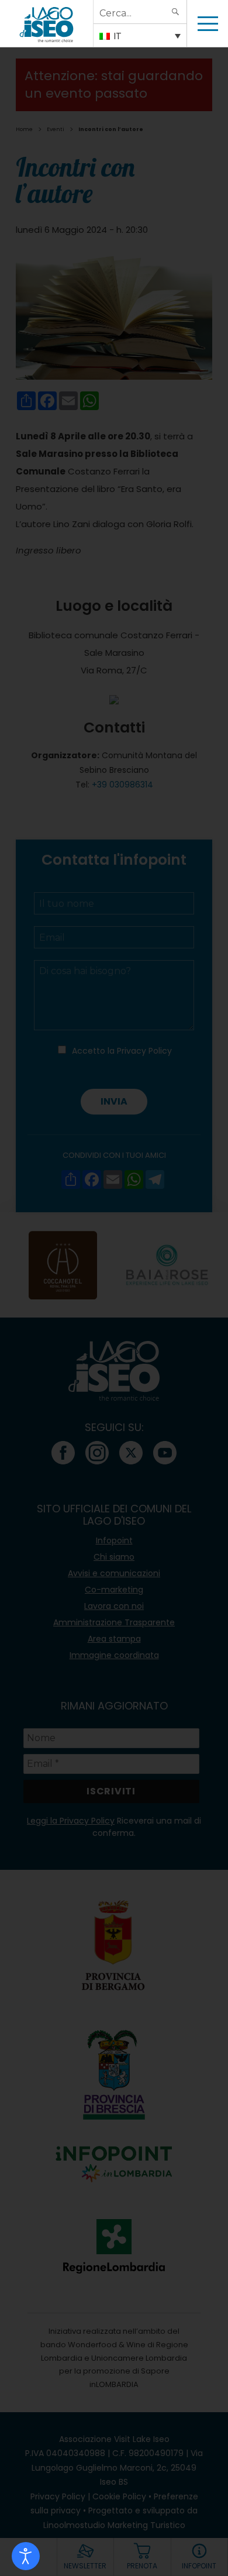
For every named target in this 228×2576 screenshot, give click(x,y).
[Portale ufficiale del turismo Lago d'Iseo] (46, 23)
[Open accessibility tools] (26, 2556)
